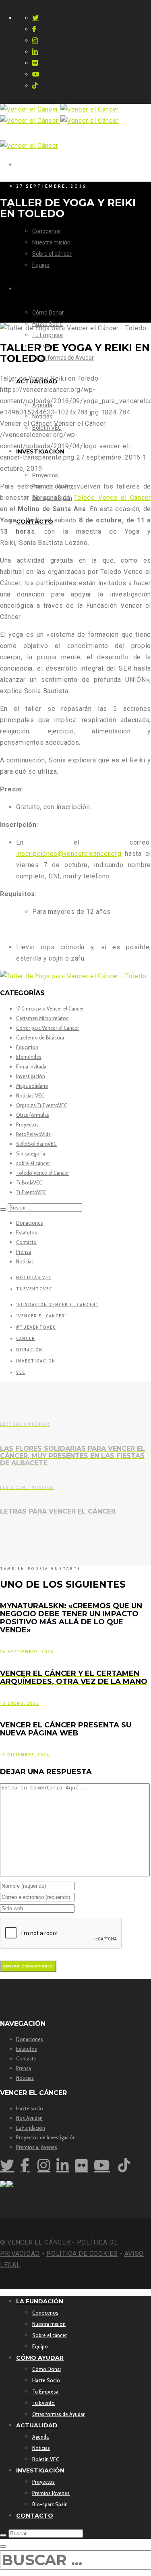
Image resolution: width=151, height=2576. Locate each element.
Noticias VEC (30, 1095)
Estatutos (27, 1232)
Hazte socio (30, 2108)
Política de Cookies (82, 2254)
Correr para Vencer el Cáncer (48, 1028)
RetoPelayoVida (33, 1134)
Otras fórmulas (33, 1115)
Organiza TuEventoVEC (42, 1105)
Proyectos (27, 1124)
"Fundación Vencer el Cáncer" (57, 1305)
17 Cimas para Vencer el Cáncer (50, 1008)
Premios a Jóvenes (37, 2147)
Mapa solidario (32, 1086)
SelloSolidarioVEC (36, 1144)
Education (27, 1047)
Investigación (31, 1076)
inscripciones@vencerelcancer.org (69, 854)
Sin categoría (31, 1153)
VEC (21, 1372)
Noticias (25, 1261)
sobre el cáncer (33, 1163)
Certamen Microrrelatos (42, 1018)
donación (29, 1350)
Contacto (26, 1242)
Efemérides (29, 1057)
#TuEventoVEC (36, 1327)
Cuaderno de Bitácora (40, 1037)
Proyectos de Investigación (46, 2137)
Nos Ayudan (29, 2118)
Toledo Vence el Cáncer (42, 1173)
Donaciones (30, 1223)
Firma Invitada (31, 1066)
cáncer (26, 1338)
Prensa (24, 1252)
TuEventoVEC (31, 1192)
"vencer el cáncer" (41, 1316)
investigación (36, 1361)
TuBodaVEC (29, 1182)
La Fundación (31, 2128)
